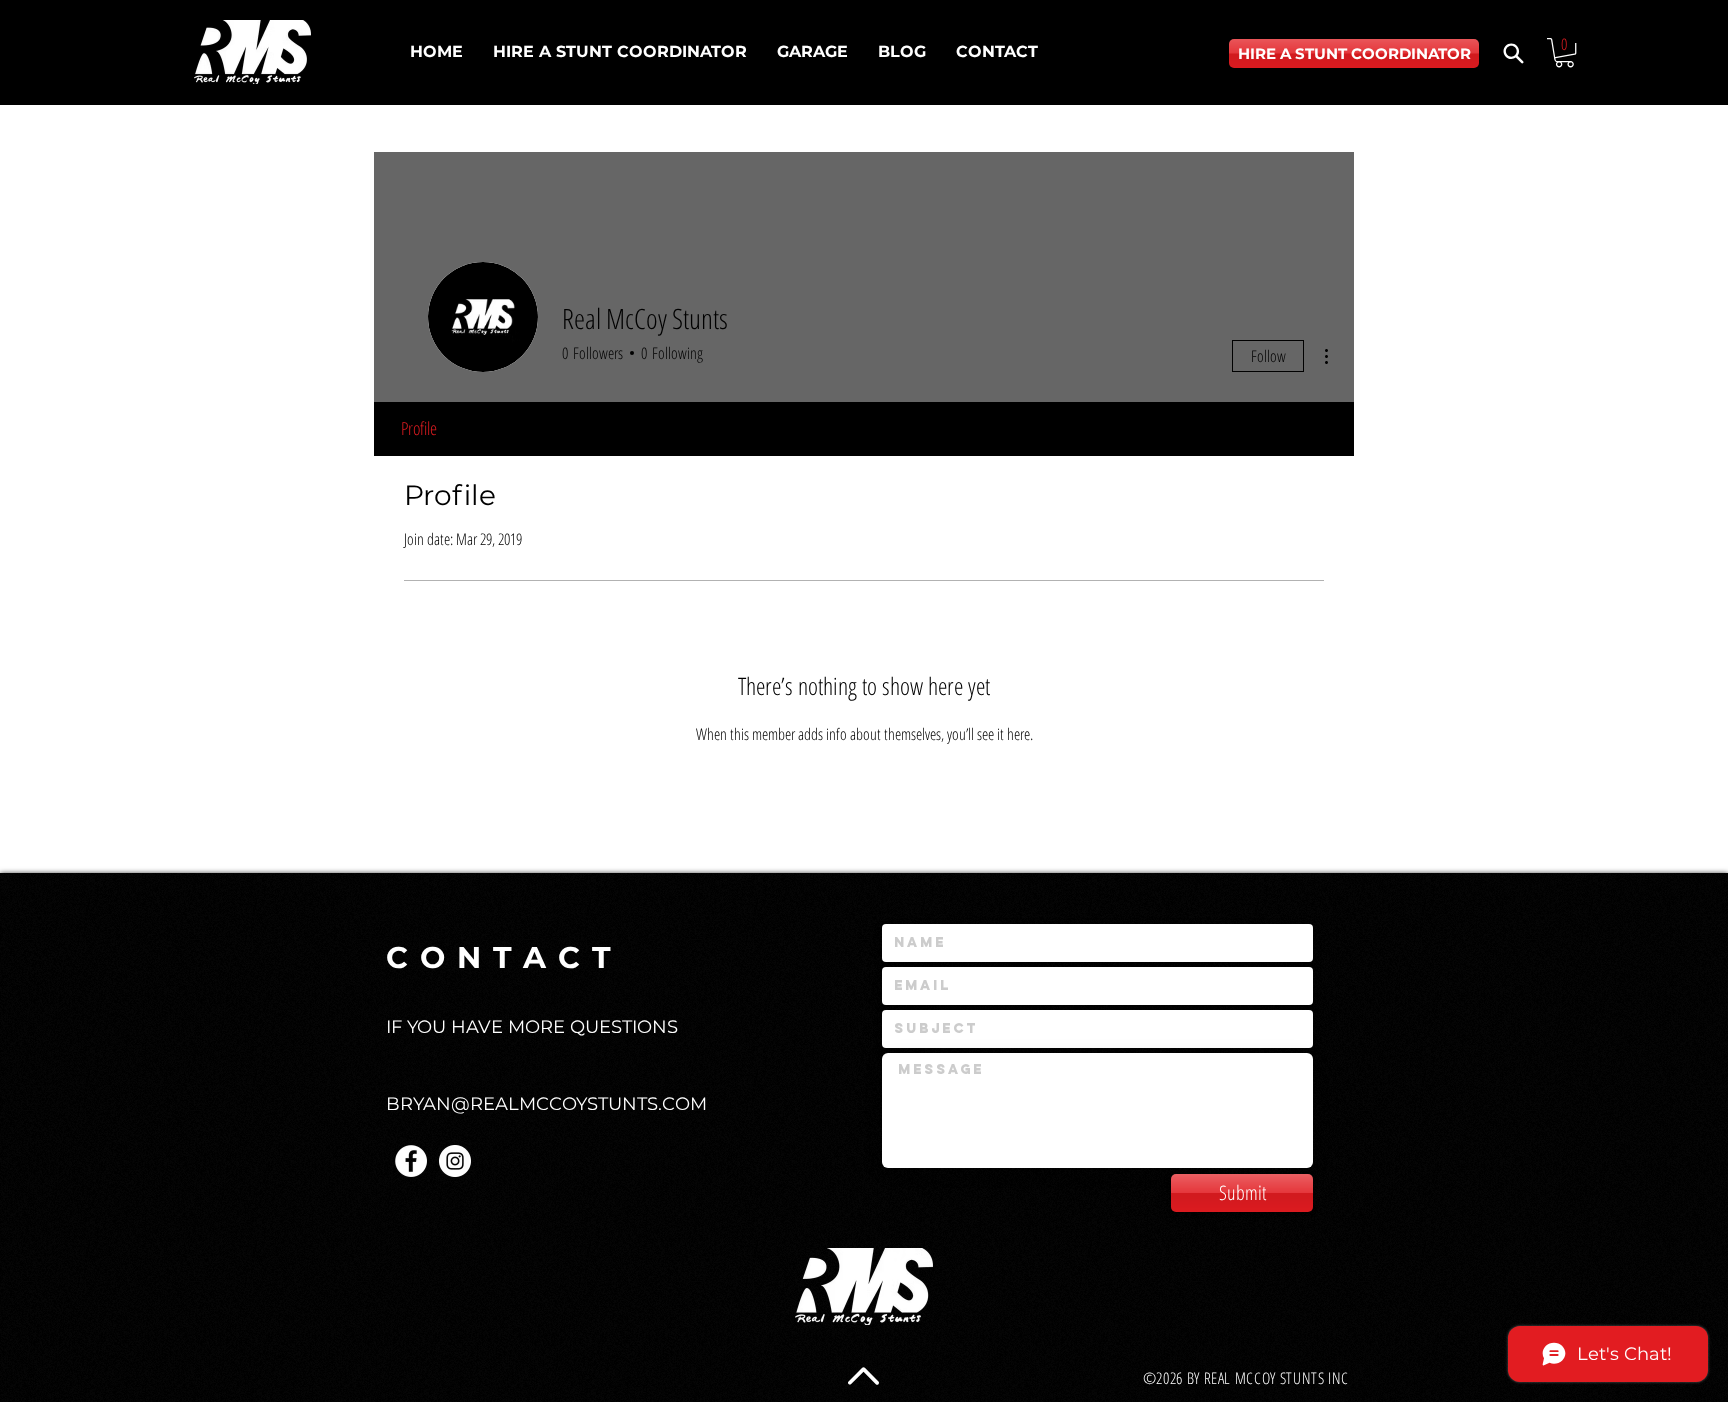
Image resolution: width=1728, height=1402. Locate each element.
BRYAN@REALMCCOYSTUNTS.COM (546, 1104)
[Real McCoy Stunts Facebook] (411, 1161)
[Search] (1513, 53)
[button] (1564, 52)
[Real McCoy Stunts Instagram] (455, 1161)
